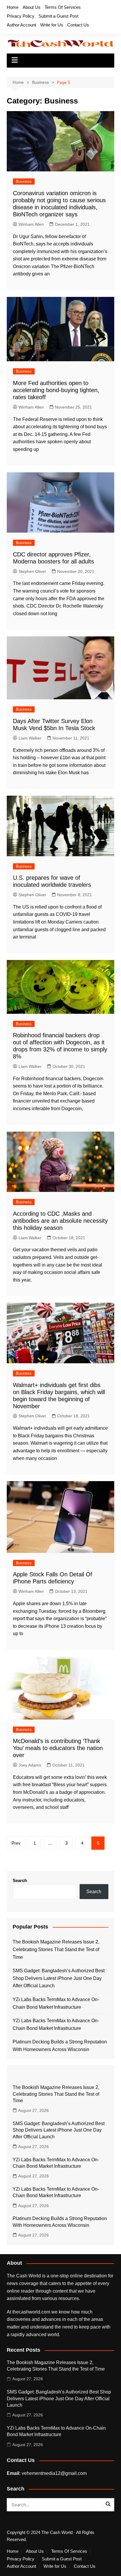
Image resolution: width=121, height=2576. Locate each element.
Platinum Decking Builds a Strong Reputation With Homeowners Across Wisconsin (60, 2046)
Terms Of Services (63, 7)
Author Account (21, 25)
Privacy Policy (21, 16)
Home (13, 7)
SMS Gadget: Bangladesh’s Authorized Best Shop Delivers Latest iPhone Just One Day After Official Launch (59, 1978)
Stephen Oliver (32, 571)
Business (24, 182)
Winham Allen (31, 224)
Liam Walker (30, 738)
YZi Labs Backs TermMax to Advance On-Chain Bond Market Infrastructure (56, 2003)
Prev (16, 1843)
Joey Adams (30, 1765)
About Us (32, 7)
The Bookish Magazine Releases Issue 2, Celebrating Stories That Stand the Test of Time (56, 1949)
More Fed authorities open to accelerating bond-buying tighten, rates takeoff (56, 390)
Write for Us (52, 25)
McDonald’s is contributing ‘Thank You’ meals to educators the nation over (58, 1748)
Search (20, 1880)
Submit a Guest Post (58, 16)
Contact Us (78, 25)
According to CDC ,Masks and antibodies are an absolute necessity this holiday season (60, 1221)
